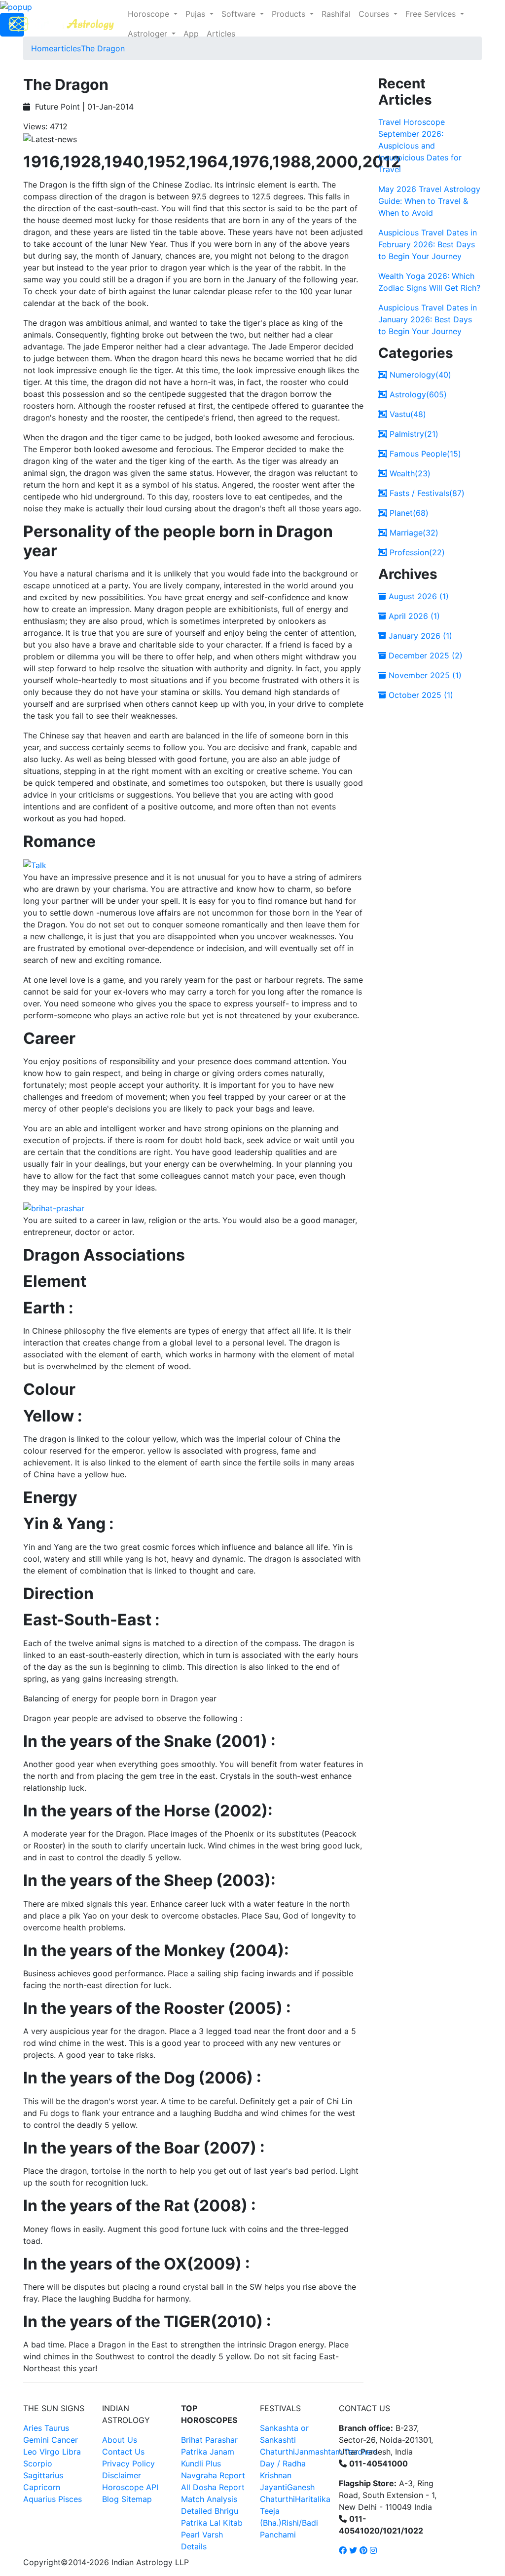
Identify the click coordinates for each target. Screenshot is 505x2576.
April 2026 (413, 616)
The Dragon (103, 48)
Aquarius (39, 2499)
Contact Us (123, 2452)
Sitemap (137, 2499)
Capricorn (42, 2487)
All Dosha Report (213, 2487)
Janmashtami (320, 2452)
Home (42, 48)
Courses (375, 14)
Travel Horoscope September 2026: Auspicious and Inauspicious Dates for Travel (420, 146)
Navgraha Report (213, 2475)
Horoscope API (130, 2487)
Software (240, 14)
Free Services (432, 14)
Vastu (407, 414)
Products (290, 14)
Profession (416, 552)
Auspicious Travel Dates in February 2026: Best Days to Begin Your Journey (428, 244)
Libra (72, 2452)
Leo (30, 2452)
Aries (34, 2428)
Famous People (424, 454)
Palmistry (413, 434)
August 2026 (417, 596)
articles (67, 48)
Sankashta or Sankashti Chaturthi (284, 2440)
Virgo (50, 2452)
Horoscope (150, 14)
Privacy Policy (128, 2463)
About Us (120, 2440)
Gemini (36, 2440)
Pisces (70, 2499)
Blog (110, 2499)
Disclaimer (122, 2475)
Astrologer (149, 34)
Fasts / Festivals (426, 493)
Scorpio (38, 2463)
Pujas (197, 14)
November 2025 (424, 675)
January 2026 (419, 636)
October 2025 (420, 695)
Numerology (419, 375)
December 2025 (424, 655)
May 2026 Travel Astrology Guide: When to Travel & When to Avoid (429, 201)
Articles (221, 34)
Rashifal (336, 14)
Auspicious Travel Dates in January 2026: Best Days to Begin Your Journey (428, 319)
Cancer (65, 2440)
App (191, 34)
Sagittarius (43, 2475)
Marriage (413, 533)
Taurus (57, 2428)
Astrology (417, 394)
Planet (408, 513)
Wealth (409, 473)
